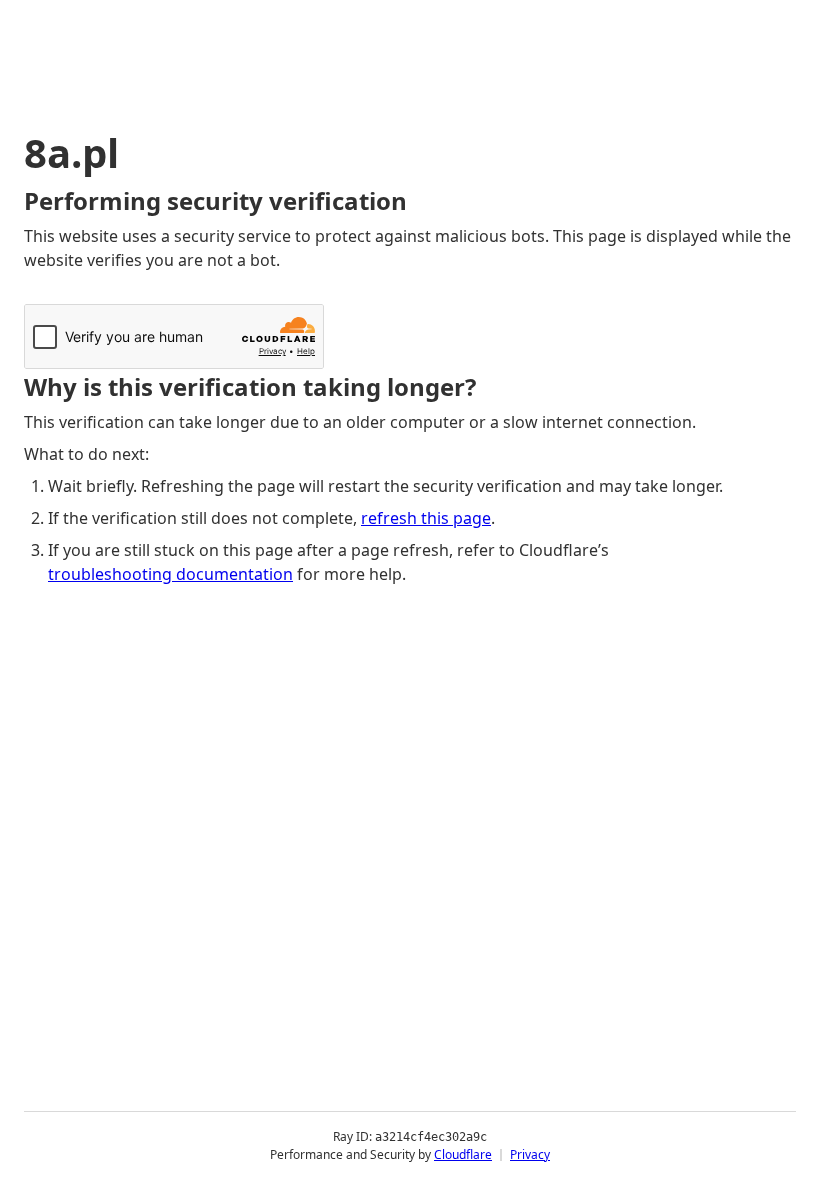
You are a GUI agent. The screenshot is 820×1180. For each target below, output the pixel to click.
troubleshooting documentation (170, 574)
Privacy (530, 1154)
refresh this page (426, 518)
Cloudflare (463, 1154)
